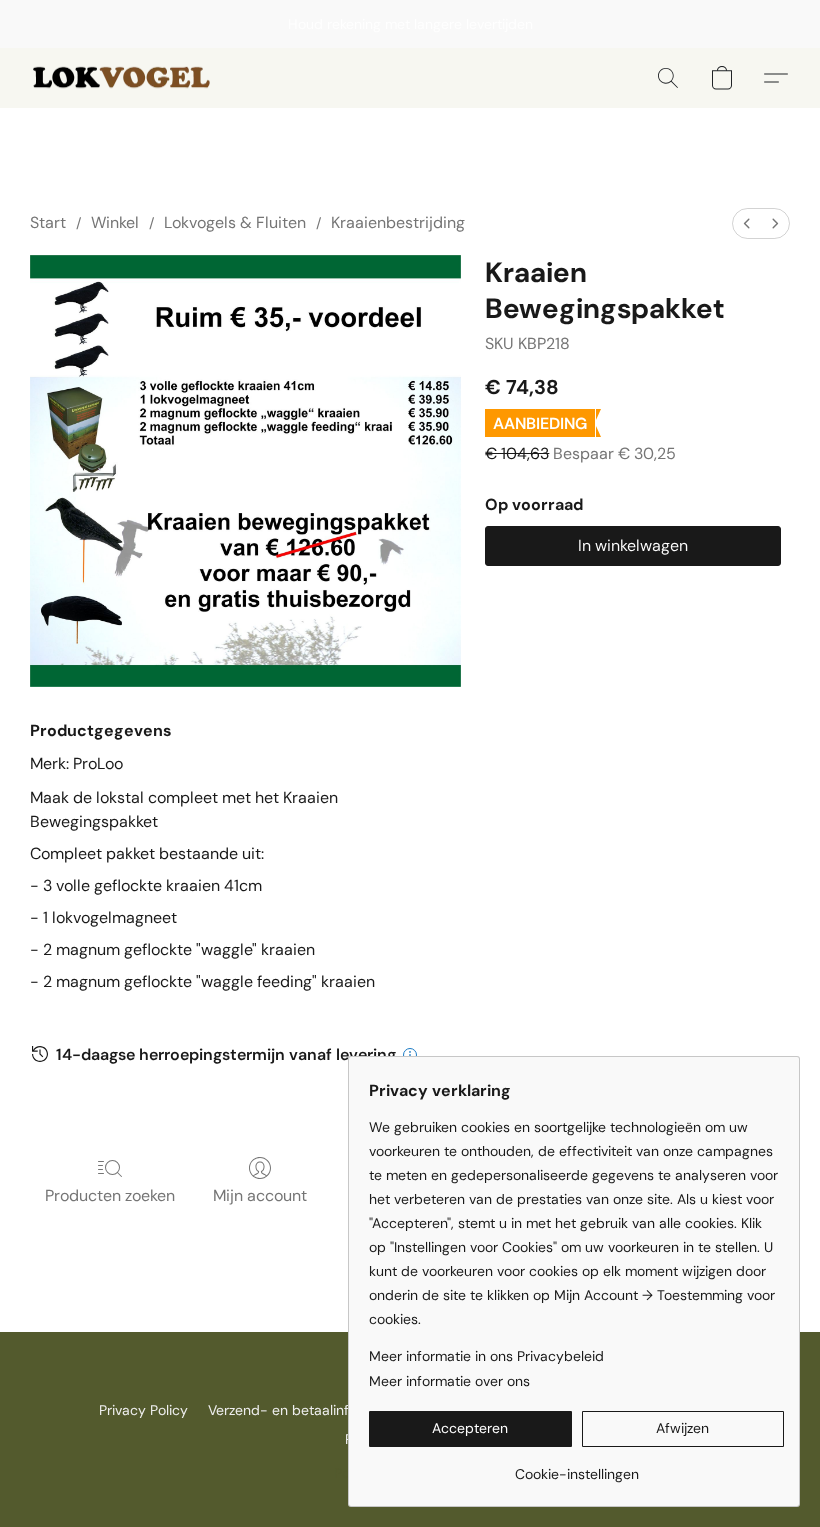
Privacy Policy (143, 1410)
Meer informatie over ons (449, 1381)
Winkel (115, 222)
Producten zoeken (110, 1195)
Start (48, 222)
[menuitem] (747, 223)
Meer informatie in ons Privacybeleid (486, 1356)
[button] (125, 78)
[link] (576, 1466)
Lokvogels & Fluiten (235, 222)
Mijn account (260, 1195)
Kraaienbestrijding (398, 222)
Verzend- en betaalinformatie (303, 1410)
